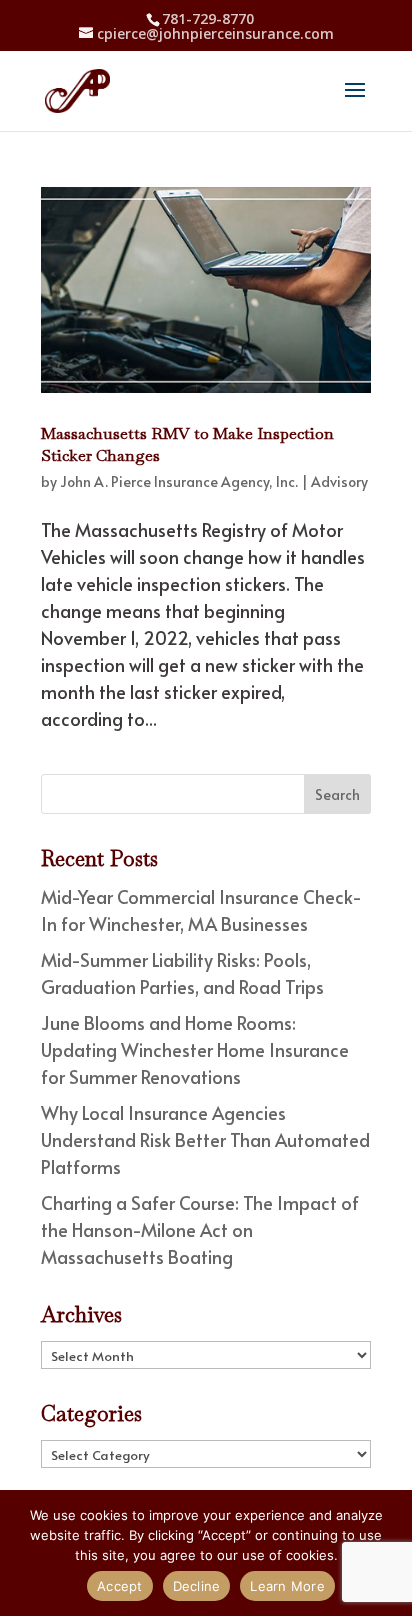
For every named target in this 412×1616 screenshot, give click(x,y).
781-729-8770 (208, 18)
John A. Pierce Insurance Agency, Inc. (179, 481)
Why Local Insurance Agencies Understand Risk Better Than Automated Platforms (205, 1139)
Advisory (339, 481)
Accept (120, 1586)
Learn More (287, 1586)
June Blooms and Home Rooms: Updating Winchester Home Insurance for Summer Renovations (195, 1049)
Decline (197, 1586)
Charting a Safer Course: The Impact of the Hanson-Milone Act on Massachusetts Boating (200, 1229)
